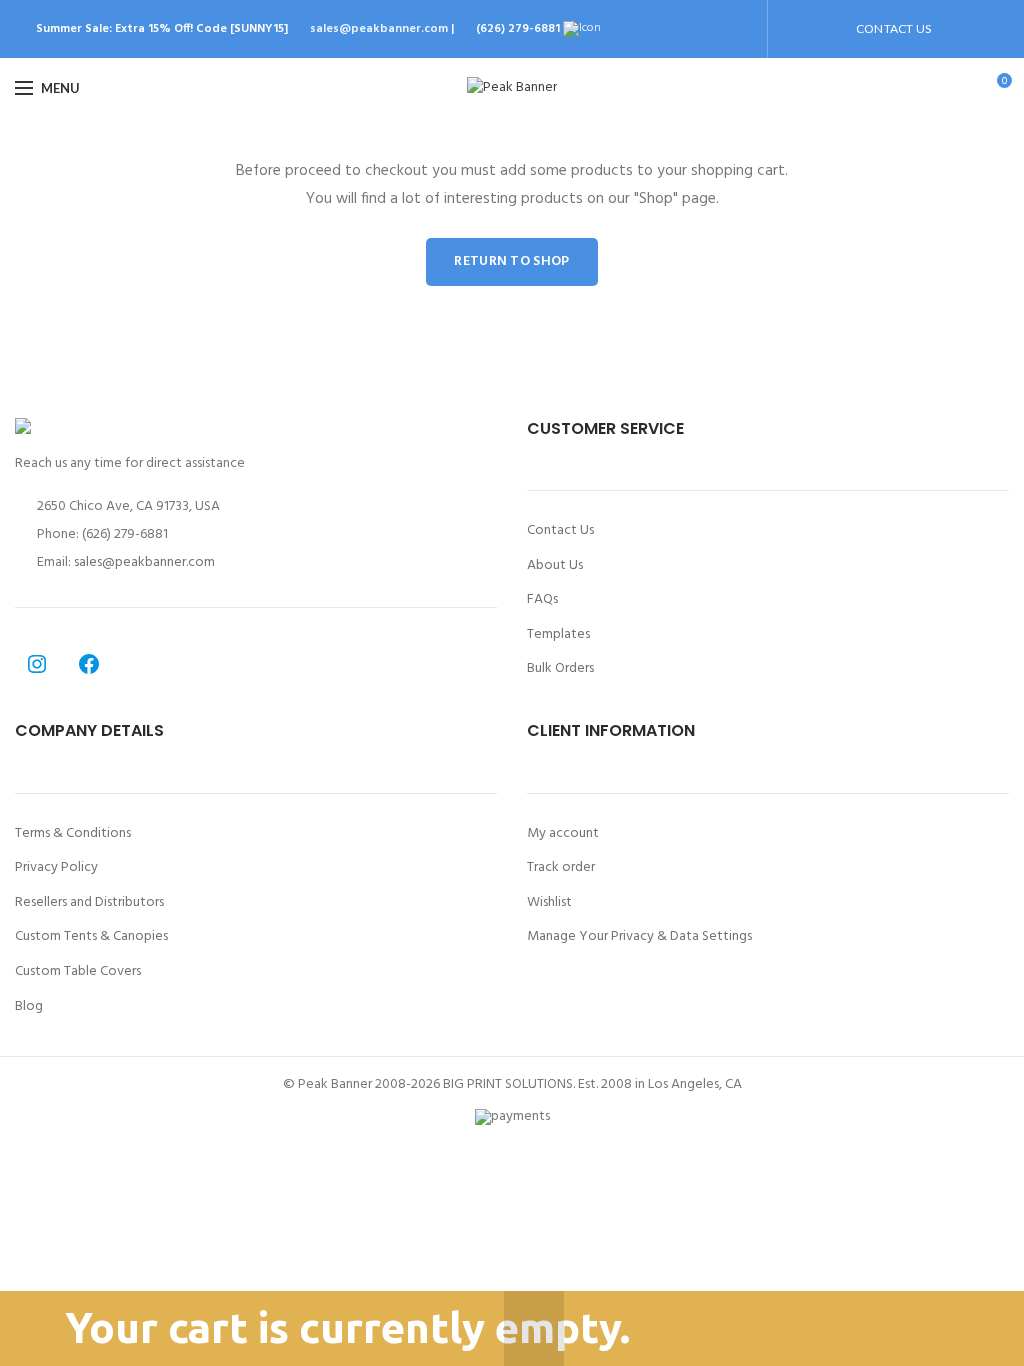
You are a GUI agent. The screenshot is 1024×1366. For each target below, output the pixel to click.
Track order (561, 868)
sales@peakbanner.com (379, 29)
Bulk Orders (560, 669)
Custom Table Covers (78, 972)
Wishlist (549, 903)
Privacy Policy (56, 868)
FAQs (542, 600)
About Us (555, 566)
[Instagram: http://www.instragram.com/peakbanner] (37, 664)
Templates (558, 635)
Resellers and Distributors (89, 903)
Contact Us (560, 531)
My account (563, 834)
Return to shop (511, 261)
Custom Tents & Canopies (91, 937)
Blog (29, 1007)
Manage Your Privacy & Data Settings (639, 937)
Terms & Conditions (73, 834)
